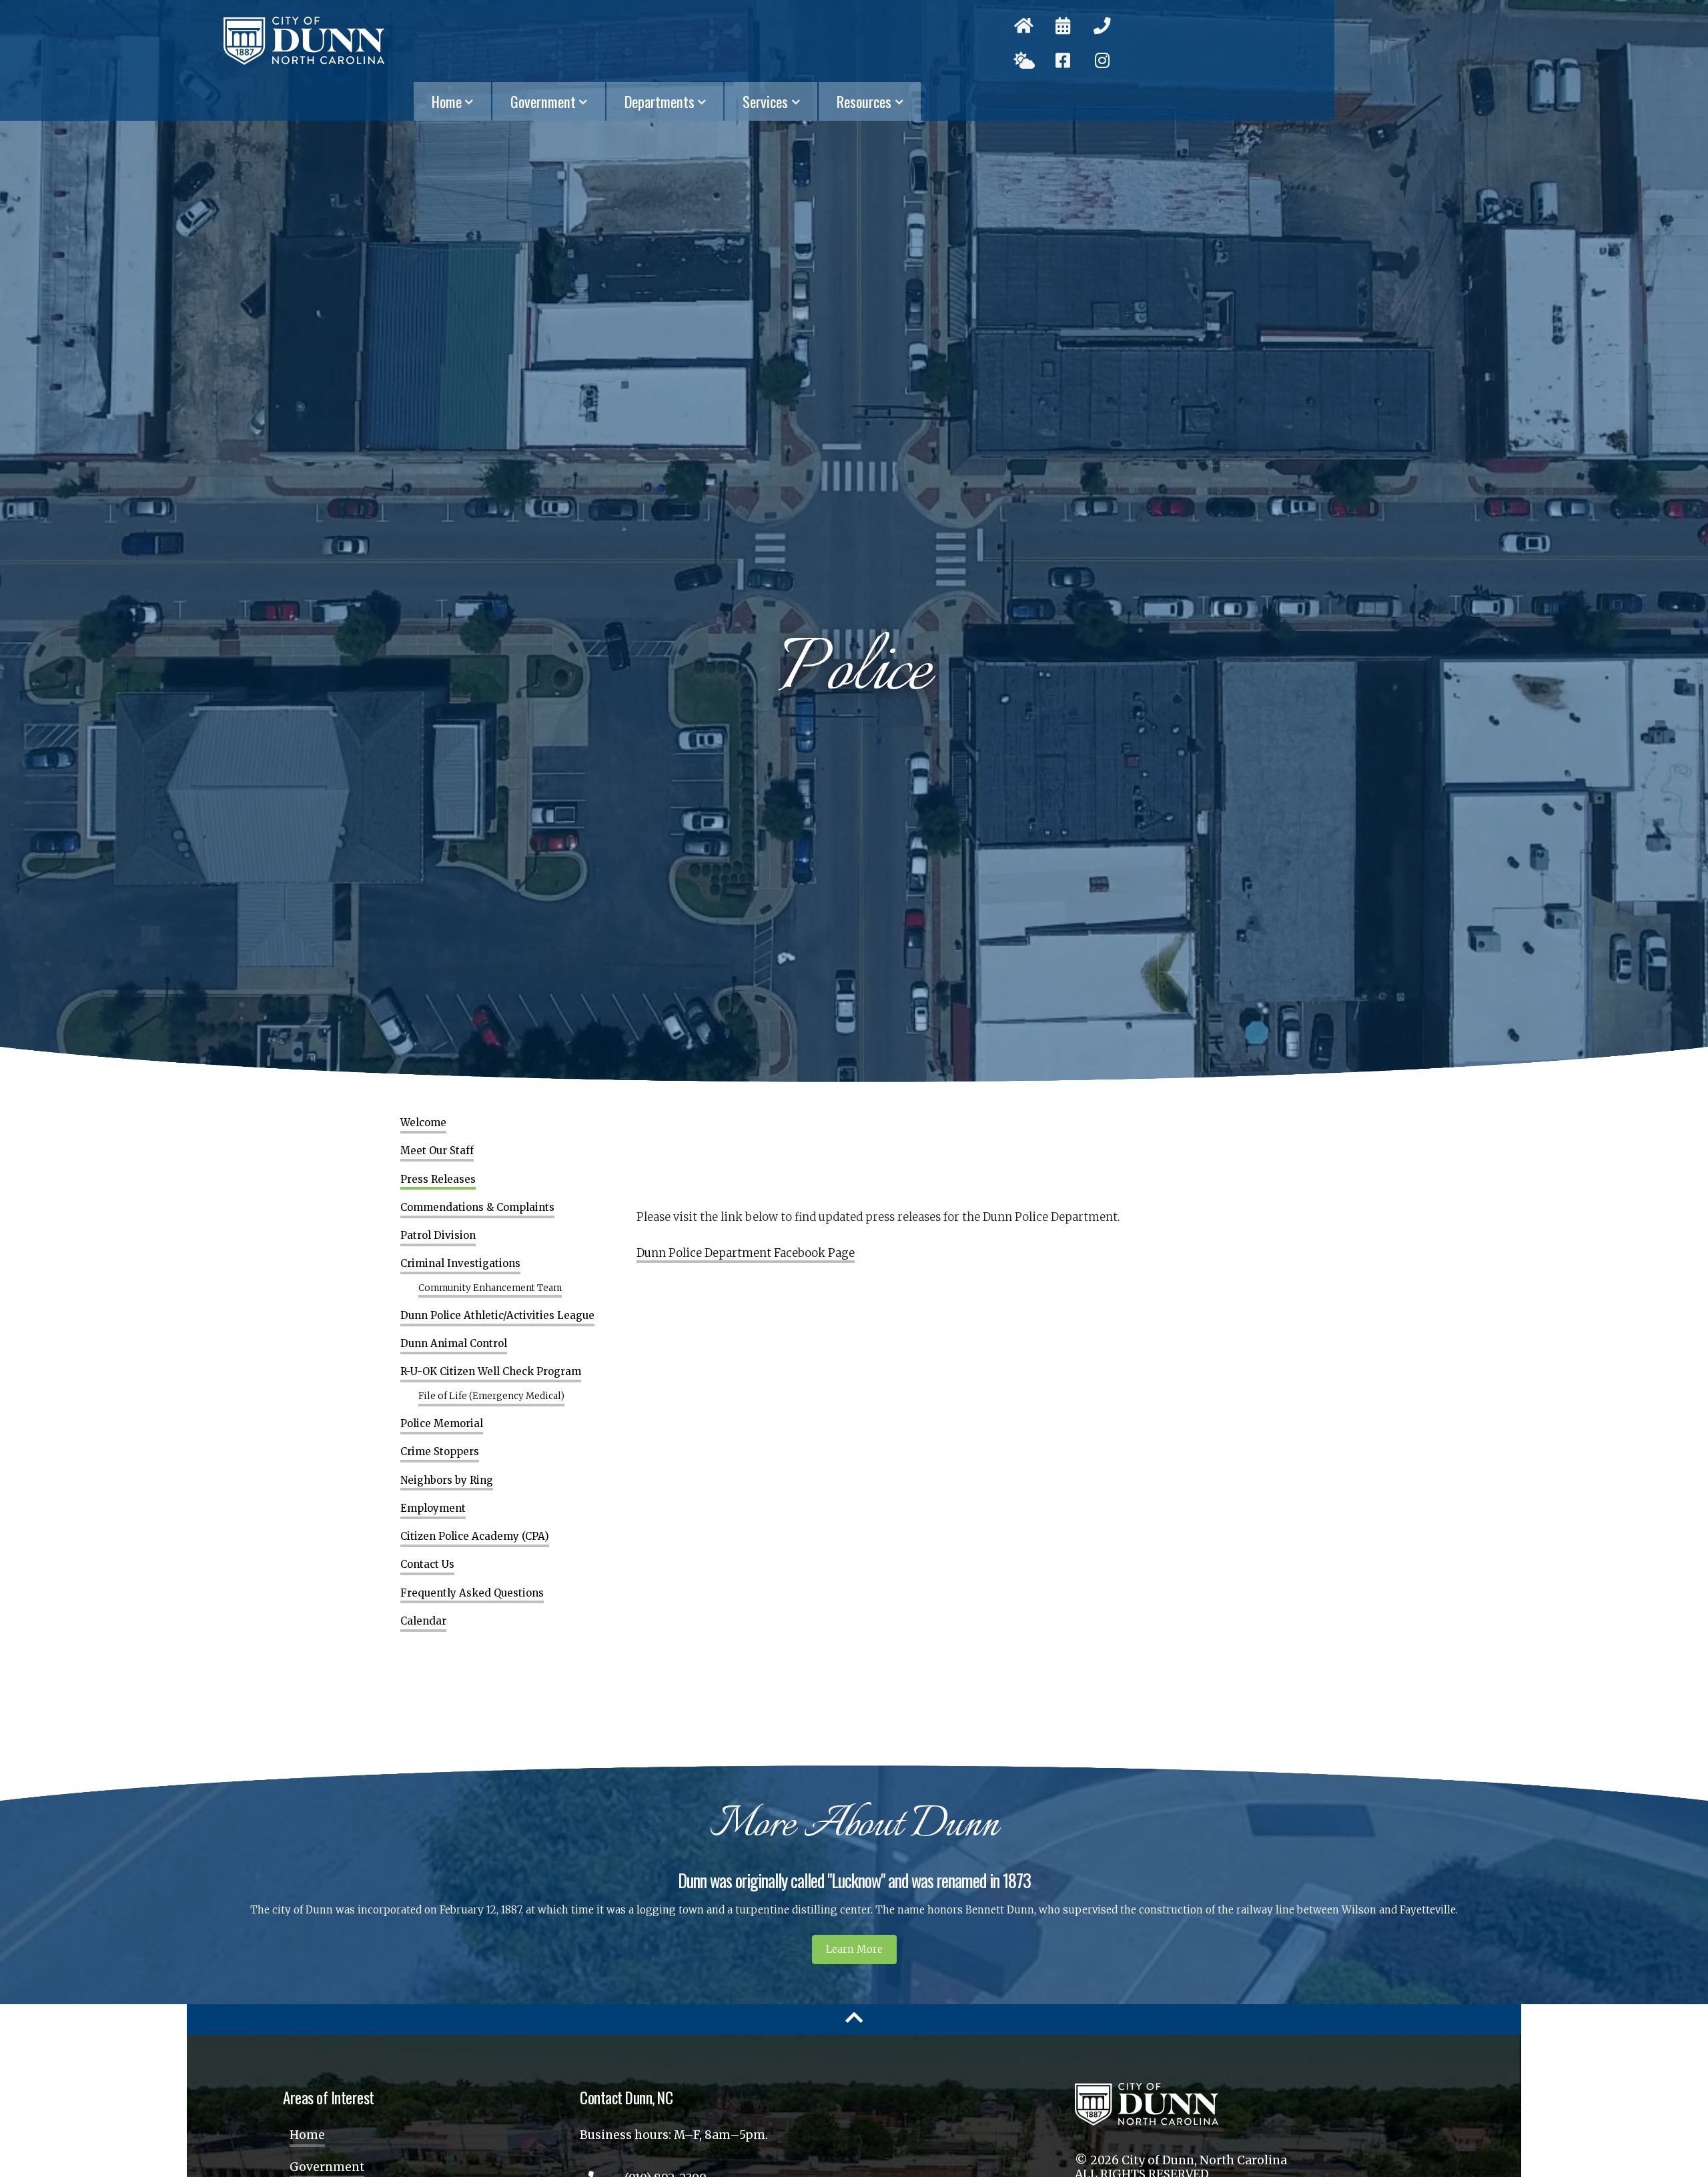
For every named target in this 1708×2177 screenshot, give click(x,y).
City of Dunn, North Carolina (304, 41)
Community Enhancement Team (490, 1288)
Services (765, 101)
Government (543, 101)
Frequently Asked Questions (472, 1593)
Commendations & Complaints (477, 1208)
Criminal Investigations (460, 1264)
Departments (660, 101)
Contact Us (427, 1565)
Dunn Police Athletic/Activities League (497, 1316)
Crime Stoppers (440, 1452)
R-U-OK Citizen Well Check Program (491, 1372)
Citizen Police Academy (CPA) (475, 1537)
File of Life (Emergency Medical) (491, 1396)
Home (447, 101)
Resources (864, 101)
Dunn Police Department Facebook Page (746, 1253)
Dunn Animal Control (454, 1344)
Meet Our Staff (437, 1151)
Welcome (423, 1123)
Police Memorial (442, 1424)
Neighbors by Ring (447, 1480)
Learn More (854, 1949)
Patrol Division (438, 1236)
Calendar (423, 1621)
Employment (433, 1508)
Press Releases (438, 1180)
